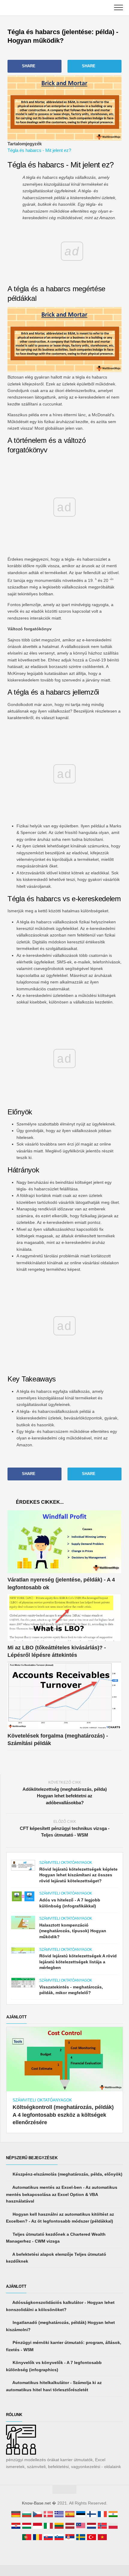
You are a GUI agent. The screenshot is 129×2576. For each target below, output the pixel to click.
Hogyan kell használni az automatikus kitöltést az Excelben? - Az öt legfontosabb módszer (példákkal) (60, 2218)
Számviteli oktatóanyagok (66, 1863)
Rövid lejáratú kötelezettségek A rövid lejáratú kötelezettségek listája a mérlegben (78, 1962)
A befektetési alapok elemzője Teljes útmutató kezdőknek (56, 2258)
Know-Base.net (36, 2503)
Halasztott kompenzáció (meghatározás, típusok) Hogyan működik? (73, 1931)
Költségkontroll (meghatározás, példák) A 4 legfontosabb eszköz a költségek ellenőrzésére (63, 2115)
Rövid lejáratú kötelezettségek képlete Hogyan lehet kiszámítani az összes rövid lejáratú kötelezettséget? (78, 1875)
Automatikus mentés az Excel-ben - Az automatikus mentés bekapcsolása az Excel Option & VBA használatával (62, 2194)
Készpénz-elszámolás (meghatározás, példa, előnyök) (67, 2174)
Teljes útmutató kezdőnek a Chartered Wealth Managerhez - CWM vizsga (56, 2238)
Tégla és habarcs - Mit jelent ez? (39, 150)
